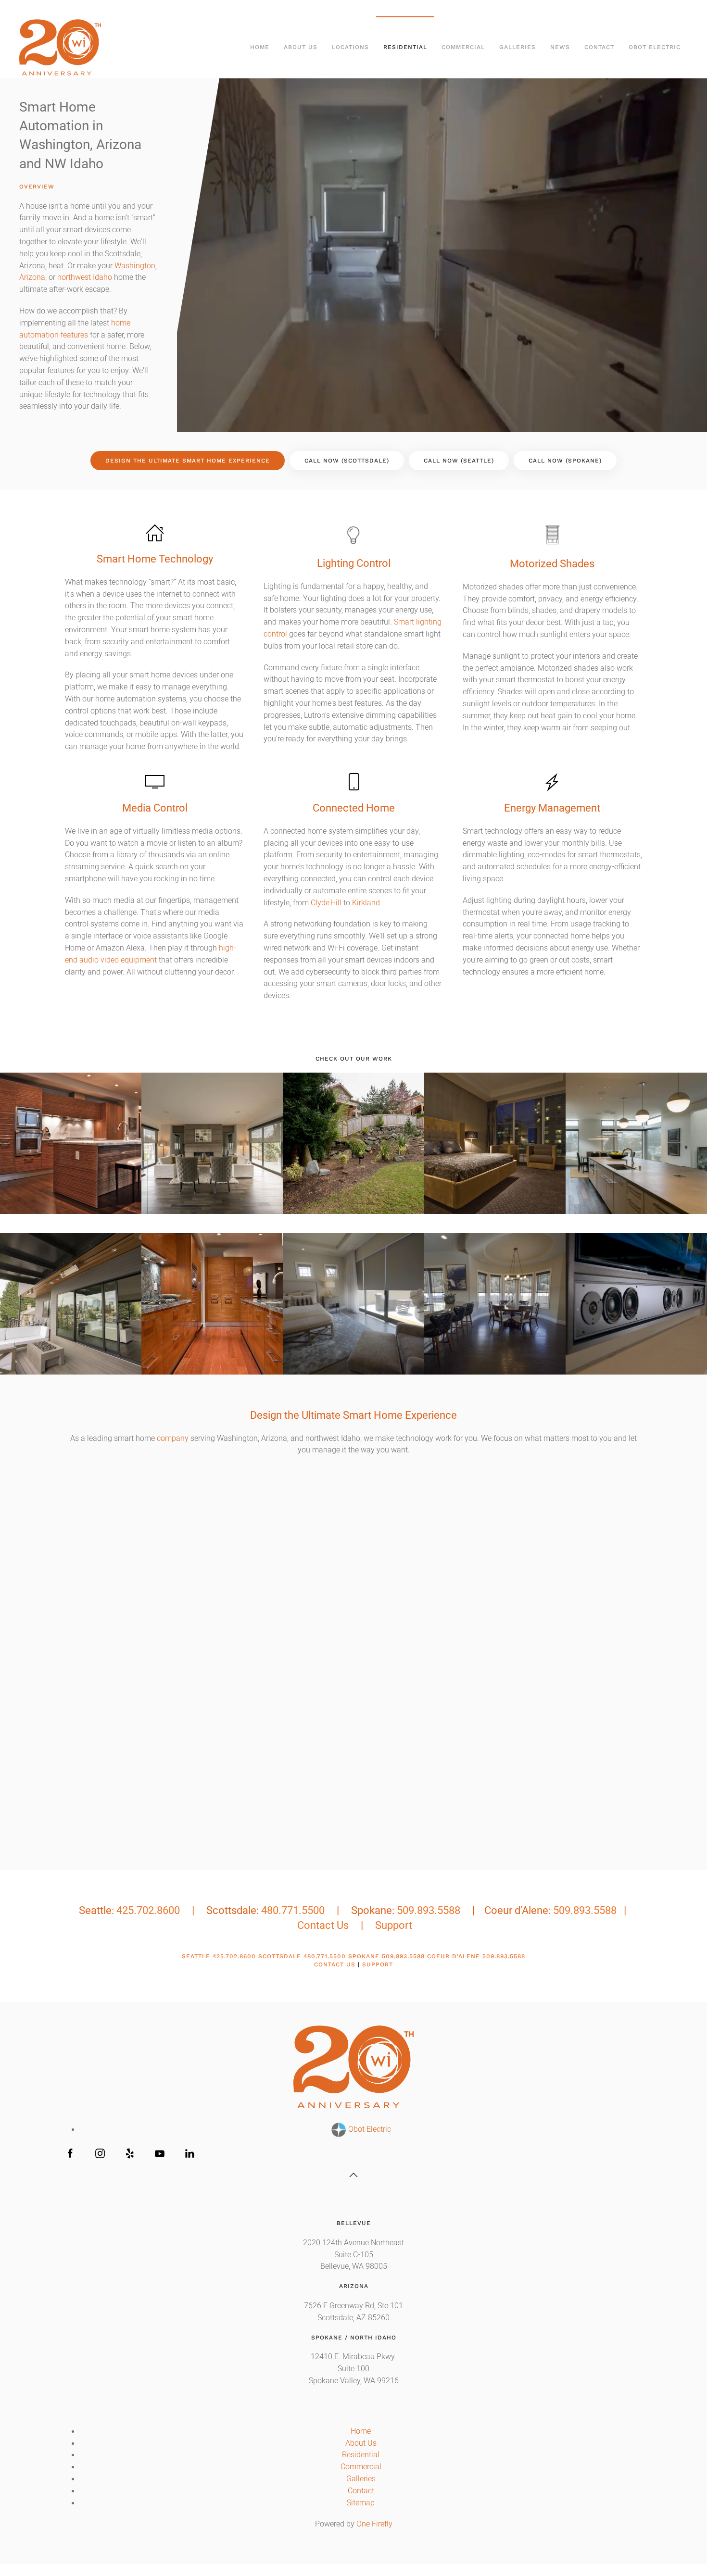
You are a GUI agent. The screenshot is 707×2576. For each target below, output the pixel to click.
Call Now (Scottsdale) (347, 461)
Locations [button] (350, 47)
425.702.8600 (148, 1910)
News (560, 47)
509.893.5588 (429, 1910)
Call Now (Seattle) (459, 461)
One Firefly (374, 2524)
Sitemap (361, 2503)
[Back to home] (62, 47)
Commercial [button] (463, 47)
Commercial (361, 2467)
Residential (361, 2455)
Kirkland (366, 903)
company (173, 1438)
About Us (361, 2443)
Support (394, 1925)
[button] (71, 1143)
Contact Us (323, 1925)
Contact (599, 47)
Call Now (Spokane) (565, 461)
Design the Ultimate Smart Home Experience (188, 461)
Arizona (32, 277)
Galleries (361, 2479)
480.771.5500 (293, 1910)
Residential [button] (405, 47)
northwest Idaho (85, 277)
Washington (135, 266)
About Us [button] (301, 47)
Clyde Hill (326, 903)
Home (260, 47)
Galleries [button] (518, 47)
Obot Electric (369, 2129)
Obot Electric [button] (655, 47)
